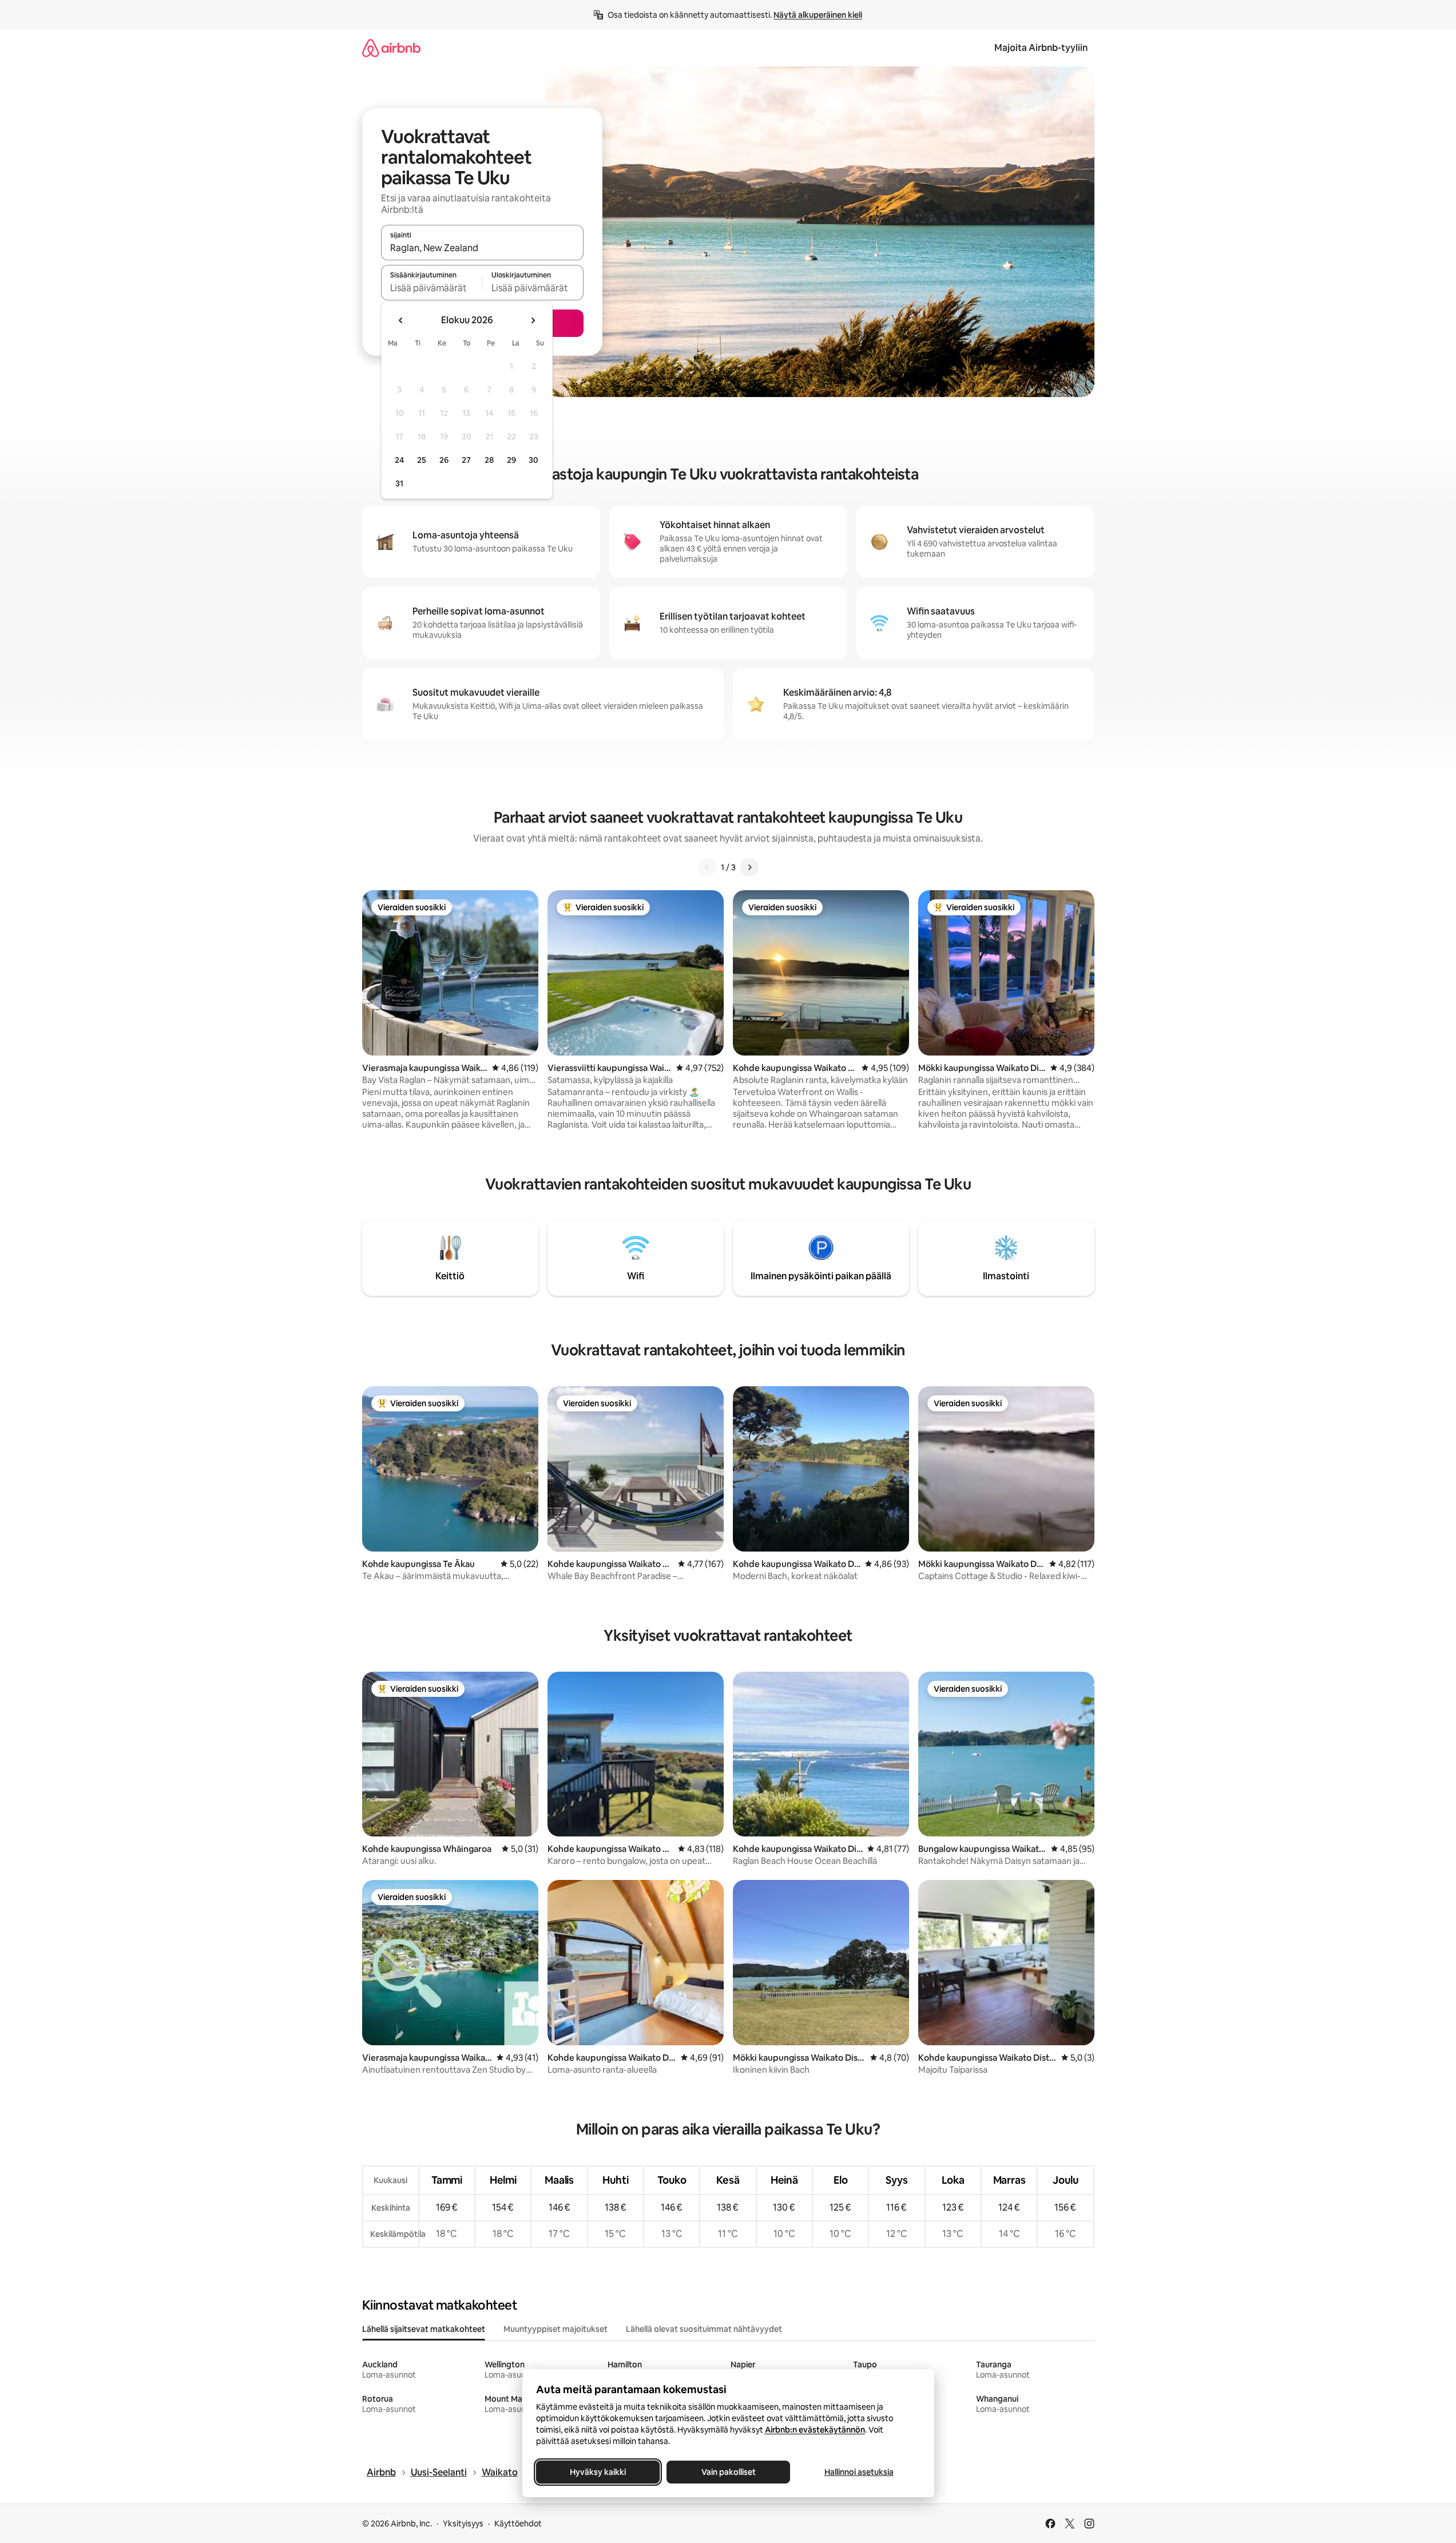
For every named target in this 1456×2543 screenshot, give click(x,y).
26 (444, 460)
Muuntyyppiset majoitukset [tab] (556, 2329)
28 (489, 460)
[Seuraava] (749, 867)
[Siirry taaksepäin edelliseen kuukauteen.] (401, 320)
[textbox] (432, 288)
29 (511, 460)
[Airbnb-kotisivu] (391, 48)
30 (533, 460)
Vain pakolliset (728, 2472)
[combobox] (482, 248)
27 (466, 460)
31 (399, 483)
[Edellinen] (707, 867)
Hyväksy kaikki (598, 2472)
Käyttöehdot (518, 2524)
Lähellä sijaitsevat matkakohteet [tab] (424, 2329)
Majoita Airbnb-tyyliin (1041, 48)
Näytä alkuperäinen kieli (818, 15)
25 (422, 460)
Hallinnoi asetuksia (858, 2472)
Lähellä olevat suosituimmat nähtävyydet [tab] (704, 2329)
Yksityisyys (463, 2524)
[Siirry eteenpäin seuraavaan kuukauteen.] (533, 320)
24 (399, 460)
